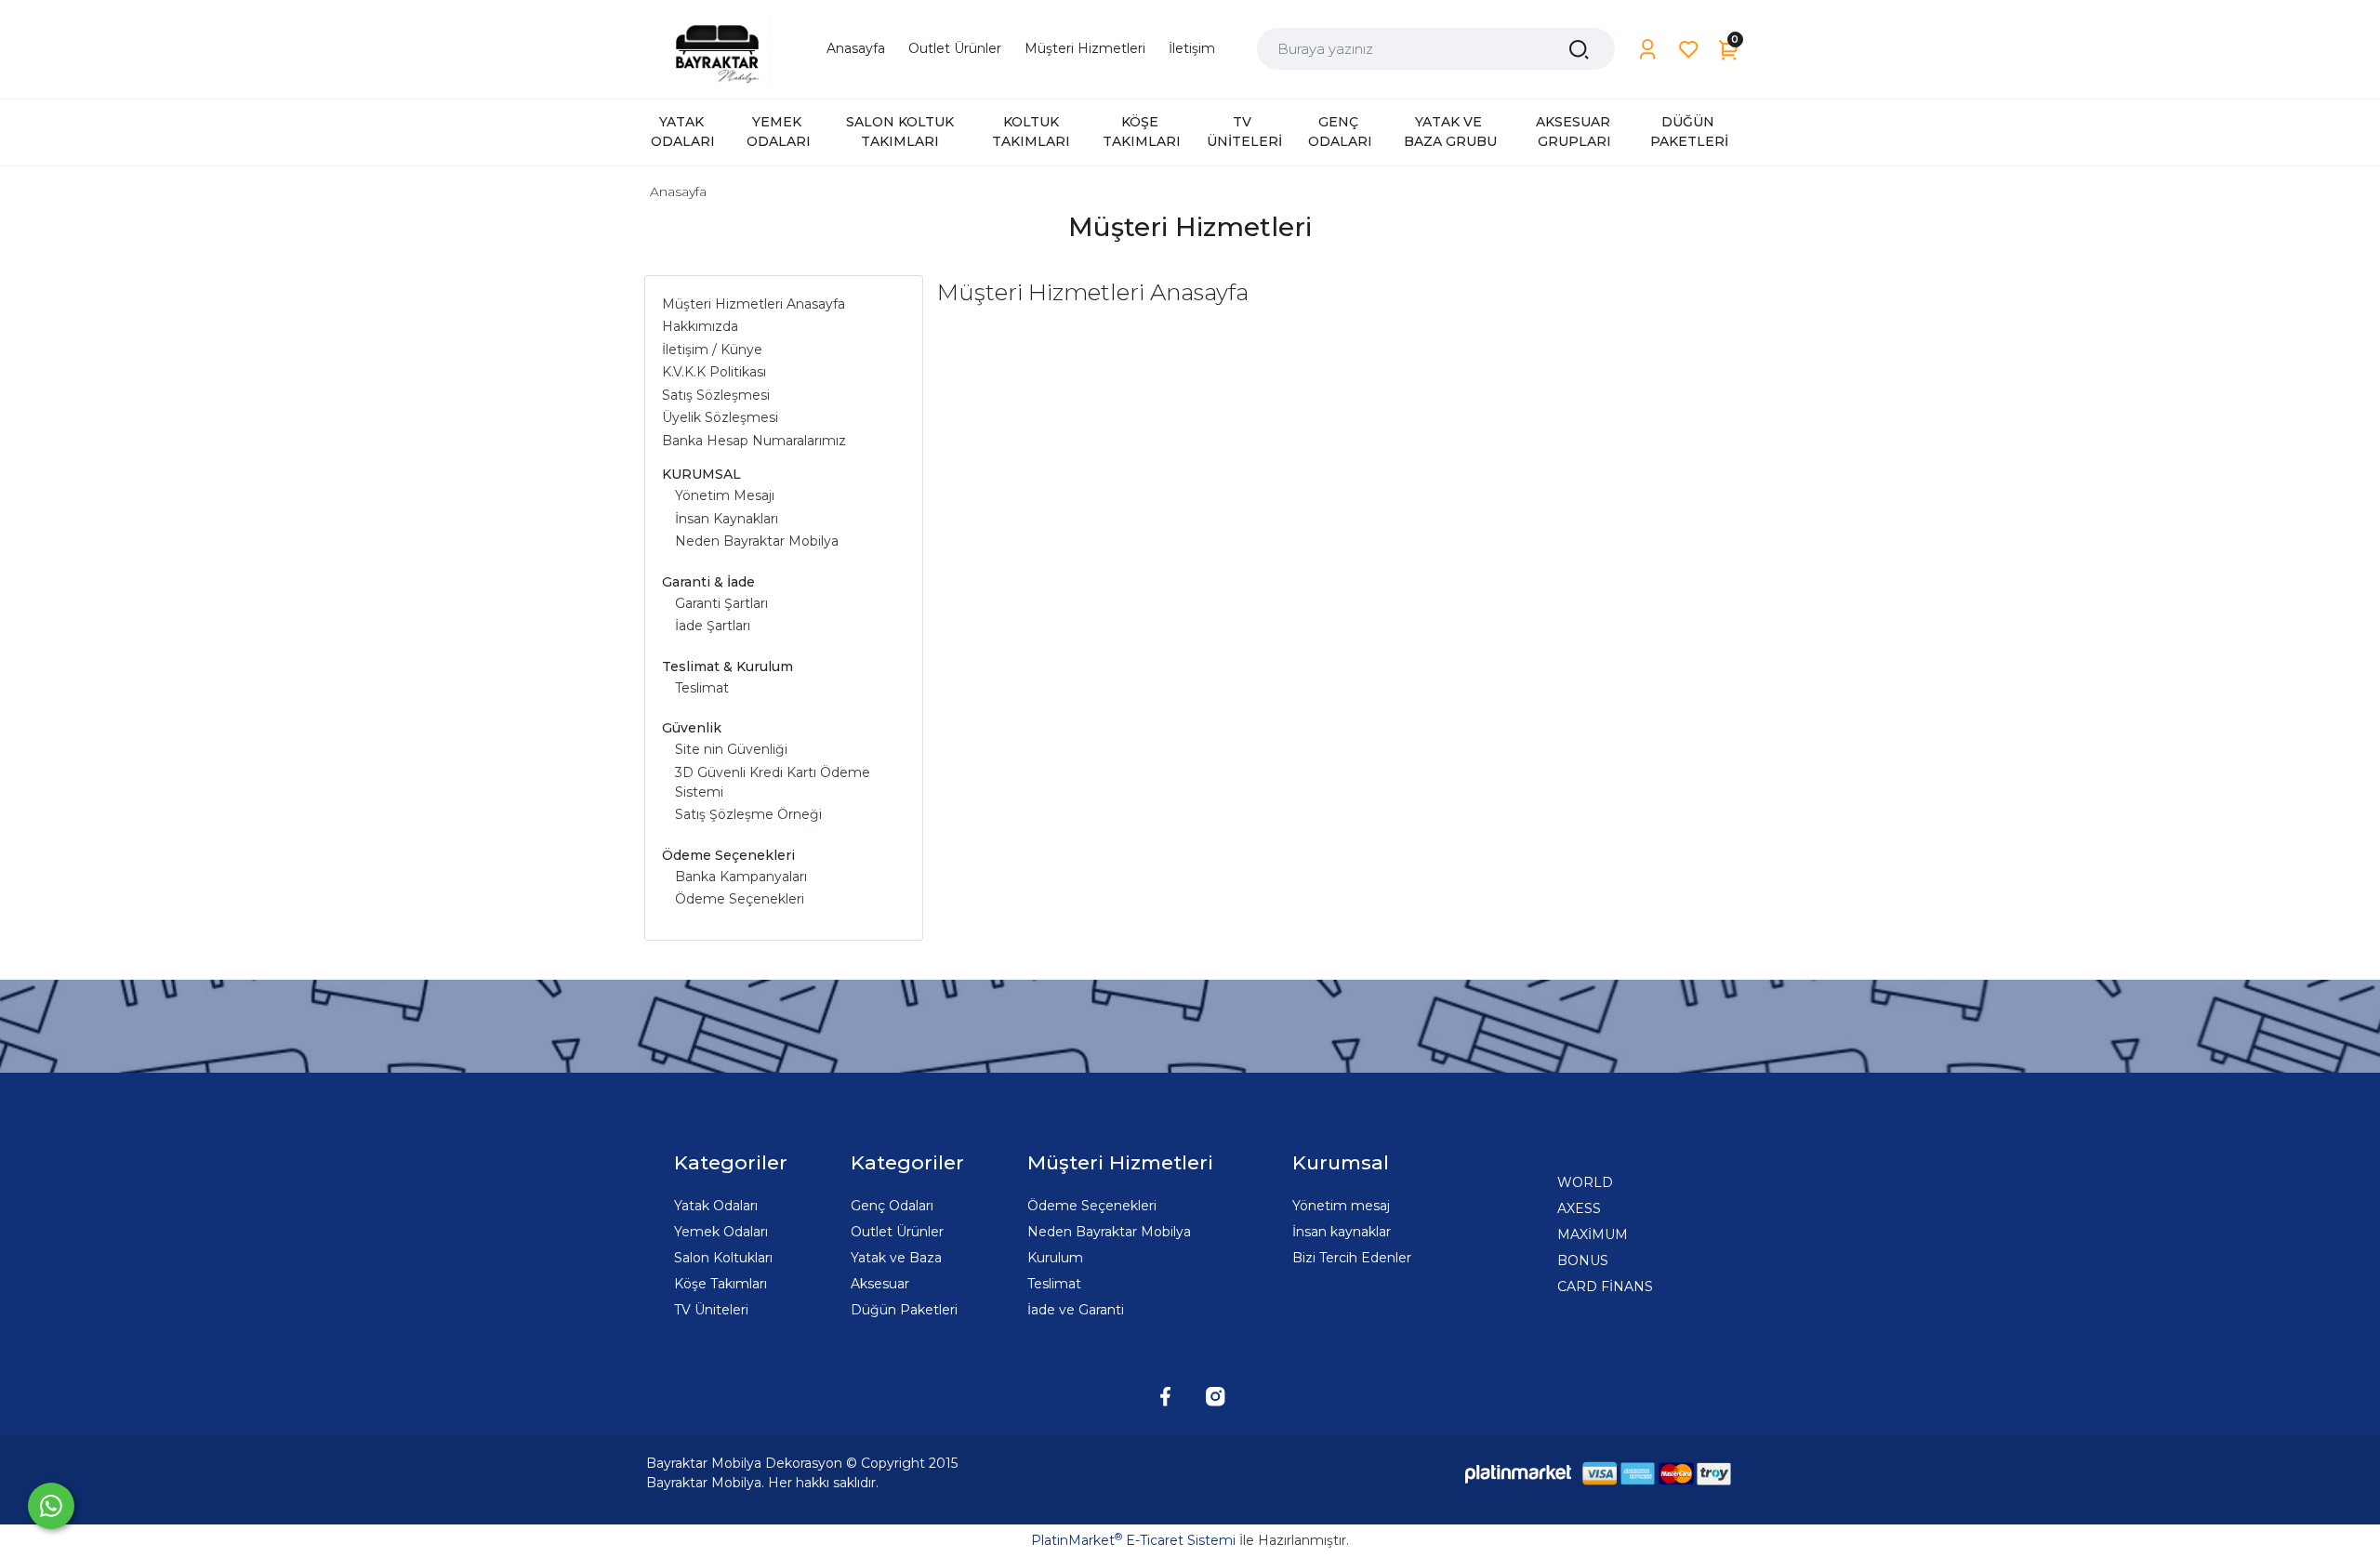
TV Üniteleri (711, 1310)
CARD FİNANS (1605, 1287)
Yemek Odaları (721, 1232)
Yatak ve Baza (896, 1258)
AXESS (1579, 1208)
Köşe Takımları (721, 1284)
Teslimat (1054, 1284)
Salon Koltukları (723, 1258)
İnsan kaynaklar (1342, 1232)
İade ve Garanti (1076, 1310)
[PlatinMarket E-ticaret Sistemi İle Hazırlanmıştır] (1518, 1473)
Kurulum (1055, 1258)
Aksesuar (880, 1284)
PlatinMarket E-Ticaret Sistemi (1133, 1540)
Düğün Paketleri (904, 1310)
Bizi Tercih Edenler (1352, 1258)
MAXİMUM (1593, 1234)
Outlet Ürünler (897, 1232)
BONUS (1583, 1260)
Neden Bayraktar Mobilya (1109, 1232)
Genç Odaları (892, 1206)
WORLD (1585, 1182)
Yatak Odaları (716, 1206)
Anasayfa (678, 191)
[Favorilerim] (1689, 50)
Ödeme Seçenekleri (1092, 1206)
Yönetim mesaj (1341, 1206)
